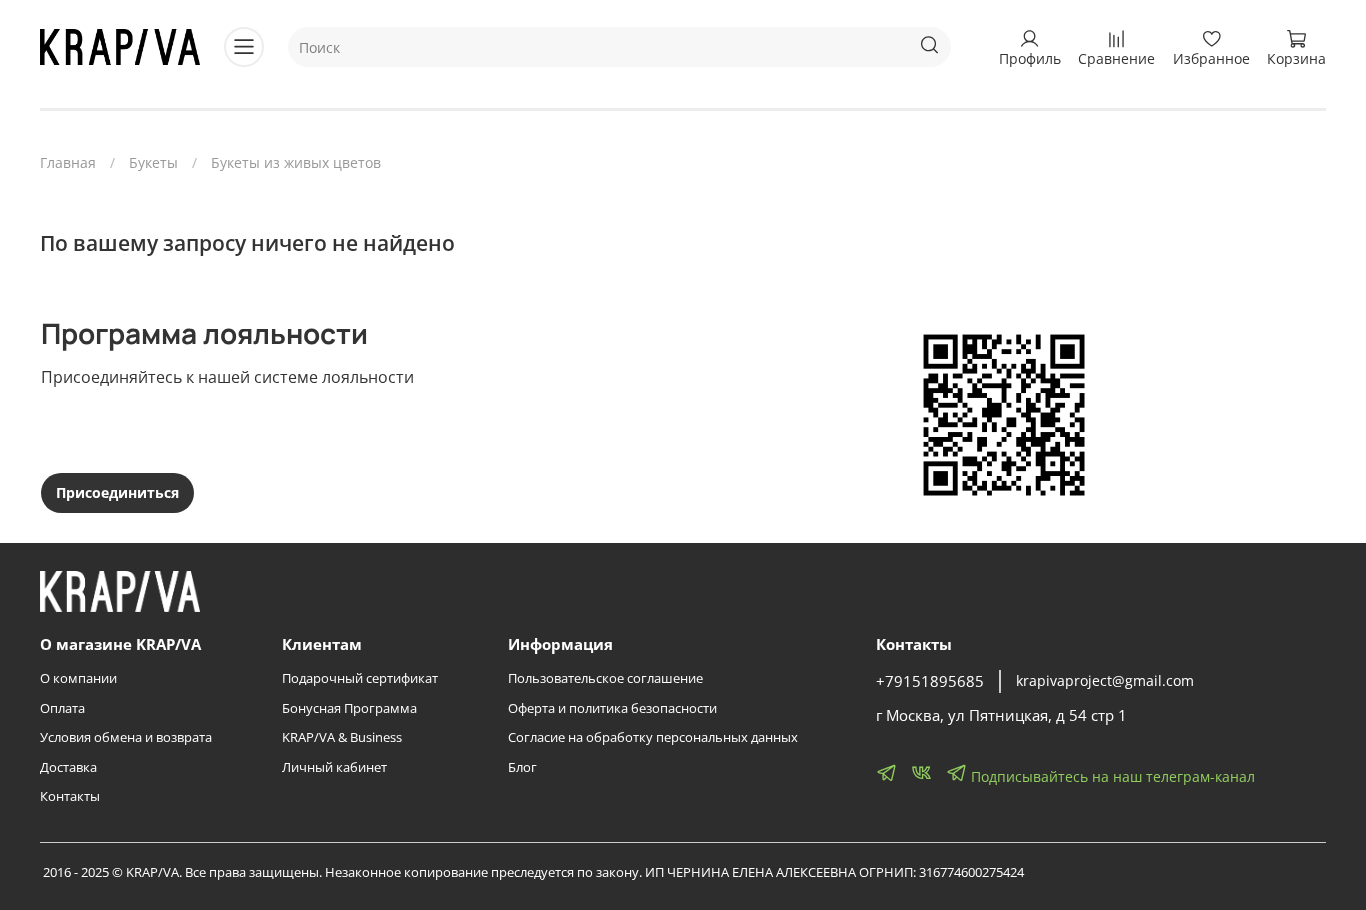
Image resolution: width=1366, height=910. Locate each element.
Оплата (62, 708)
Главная (68, 162)
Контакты (70, 796)
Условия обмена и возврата (126, 737)
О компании (78, 678)
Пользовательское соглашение (605, 678)
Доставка (68, 767)
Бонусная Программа (349, 708)
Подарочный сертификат (360, 678)
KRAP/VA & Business (342, 737)
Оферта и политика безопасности (612, 708)
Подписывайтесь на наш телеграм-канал (1111, 776)
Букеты (153, 162)
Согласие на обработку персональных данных (653, 737)
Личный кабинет (334, 767)
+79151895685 (930, 681)
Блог (522, 767)
